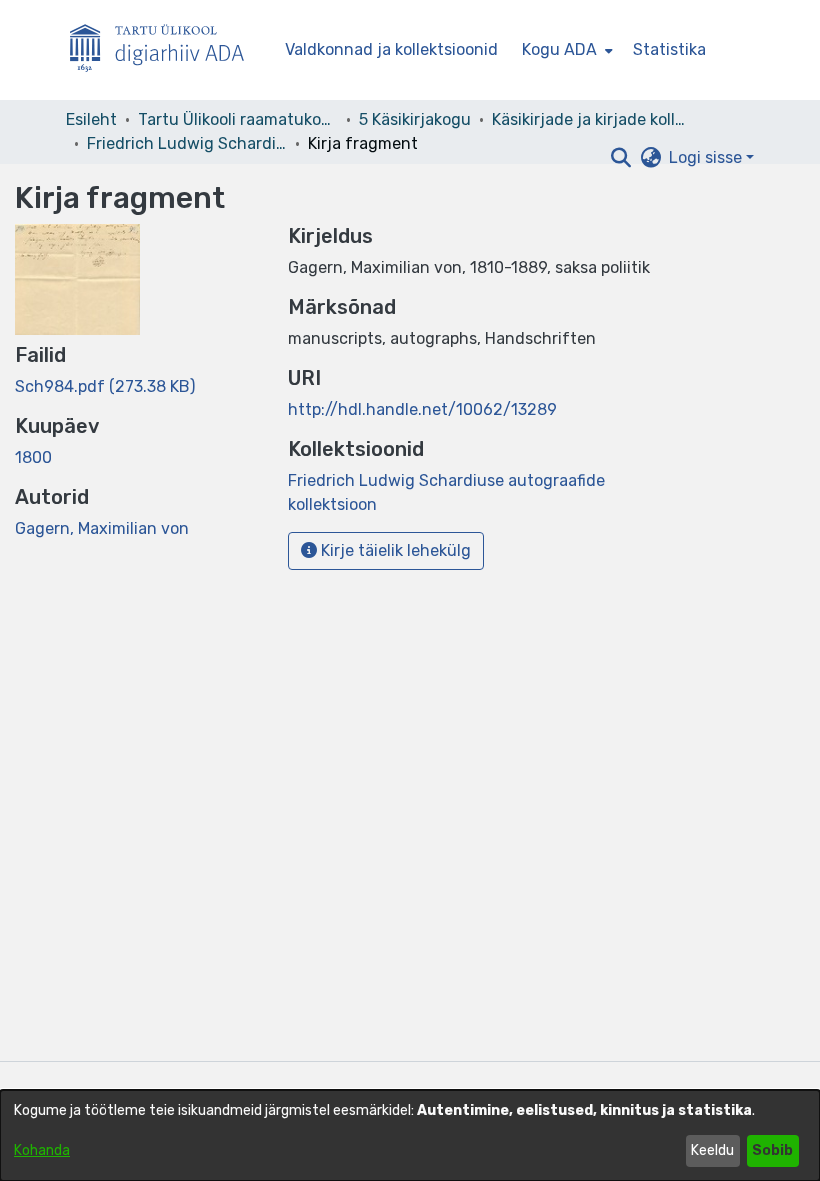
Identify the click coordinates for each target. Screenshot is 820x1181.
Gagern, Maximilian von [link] (102, 528)
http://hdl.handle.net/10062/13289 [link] (422, 409)
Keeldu (712, 1150)
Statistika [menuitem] (669, 49)
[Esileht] (165, 50)
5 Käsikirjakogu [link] (415, 119)
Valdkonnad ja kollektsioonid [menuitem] (391, 49)
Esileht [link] (91, 119)
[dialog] (410, 1135)
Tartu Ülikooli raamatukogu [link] (238, 119)
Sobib (772, 1150)
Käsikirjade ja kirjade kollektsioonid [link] (592, 119)
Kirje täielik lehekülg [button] (394, 550)
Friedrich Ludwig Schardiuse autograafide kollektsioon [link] (187, 143)
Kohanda (42, 1150)
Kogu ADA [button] (559, 49)
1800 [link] (33, 457)
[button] (620, 158)
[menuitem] (565, 50)
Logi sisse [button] (707, 157)
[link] (105, 386)
